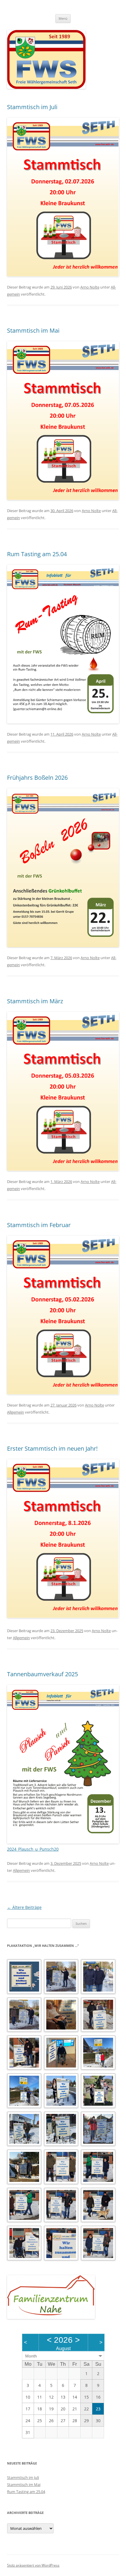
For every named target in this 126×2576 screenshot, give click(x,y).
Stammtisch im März (35, 1001)
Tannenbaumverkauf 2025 (42, 1674)
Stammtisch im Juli (32, 107)
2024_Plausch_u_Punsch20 (33, 1849)
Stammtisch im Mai (33, 330)
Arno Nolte (90, 287)
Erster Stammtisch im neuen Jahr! (52, 1448)
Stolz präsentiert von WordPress (33, 2565)
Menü (63, 18)
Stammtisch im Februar (39, 1225)
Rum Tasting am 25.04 (37, 554)
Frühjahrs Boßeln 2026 (37, 778)
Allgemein (16, 1412)
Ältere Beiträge (24, 1907)
